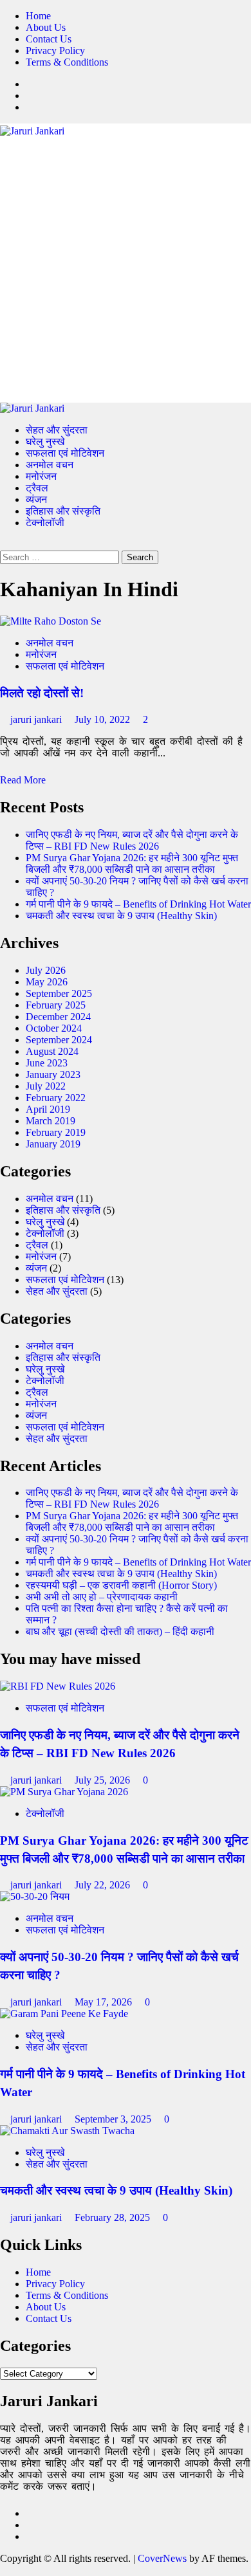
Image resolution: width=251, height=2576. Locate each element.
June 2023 (47, 1063)
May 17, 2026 (105, 2002)
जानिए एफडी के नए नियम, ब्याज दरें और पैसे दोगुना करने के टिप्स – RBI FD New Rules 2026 (132, 840)
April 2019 (48, 1109)
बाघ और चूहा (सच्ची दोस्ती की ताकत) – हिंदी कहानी (120, 1631)
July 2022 (46, 1086)
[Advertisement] (126, 269)
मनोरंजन (41, 476)
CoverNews (162, 2558)
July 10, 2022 (104, 719)
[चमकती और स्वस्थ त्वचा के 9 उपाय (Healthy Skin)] (67, 2131)
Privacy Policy (55, 50)
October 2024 (54, 1028)
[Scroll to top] (4, 2570)
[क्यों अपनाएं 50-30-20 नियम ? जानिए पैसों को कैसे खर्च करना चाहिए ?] (35, 1896)
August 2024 (52, 1051)
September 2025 (59, 993)
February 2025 (56, 1005)
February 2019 (56, 1132)
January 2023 (53, 1074)
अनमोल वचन (50, 465)
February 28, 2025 (114, 2217)
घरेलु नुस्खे (45, 442)
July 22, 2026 (104, 1885)
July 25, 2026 (104, 1780)
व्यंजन (36, 499)
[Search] (4, 544)
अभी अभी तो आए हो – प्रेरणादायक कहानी (102, 1597)
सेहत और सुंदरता (57, 430)
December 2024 (58, 1017)
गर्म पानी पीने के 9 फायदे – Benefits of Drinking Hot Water (138, 904)
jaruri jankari (37, 719)
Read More (23, 780)
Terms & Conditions (67, 62)
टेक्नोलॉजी (45, 523)
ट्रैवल (37, 488)
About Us (46, 27)
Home (38, 16)
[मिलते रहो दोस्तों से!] (51, 621)
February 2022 (56, 1098)
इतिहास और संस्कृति (63, 511)
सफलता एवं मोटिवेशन (65, 453)
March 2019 (51, 1121)
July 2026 (46, 970)
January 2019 (53, 1144)
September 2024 (59, 1040)
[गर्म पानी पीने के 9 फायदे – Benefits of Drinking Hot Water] (64, 2014)
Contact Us (49, 39)
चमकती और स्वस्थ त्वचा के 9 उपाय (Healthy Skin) (121, 916)
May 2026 (47, 982)
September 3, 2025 (114, 2119)
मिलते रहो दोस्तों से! (42, 693)
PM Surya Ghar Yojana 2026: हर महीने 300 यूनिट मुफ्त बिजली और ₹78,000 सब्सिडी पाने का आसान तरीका (132, 863)
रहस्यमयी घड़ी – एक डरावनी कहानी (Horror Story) (121, 1585)
